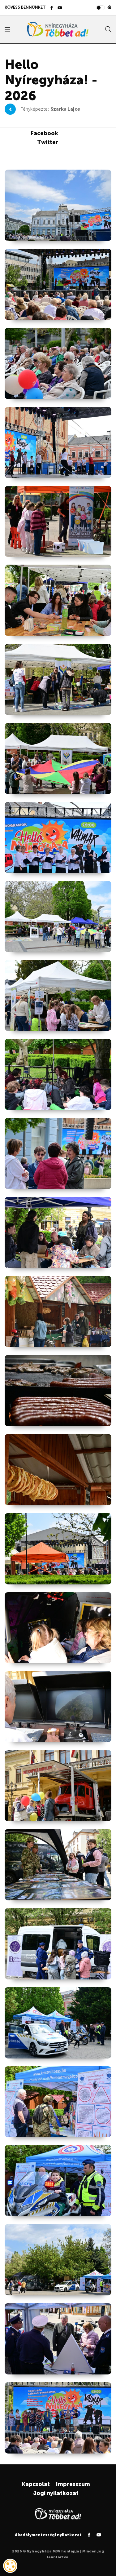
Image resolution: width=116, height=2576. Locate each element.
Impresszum (73, 2484)
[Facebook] (52, 8)
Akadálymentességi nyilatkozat (48, 2535)
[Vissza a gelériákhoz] (10, 109)
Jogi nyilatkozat (56, 2493)
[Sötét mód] (109, 7)
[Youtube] (60, 8)
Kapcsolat (36, 2484)
